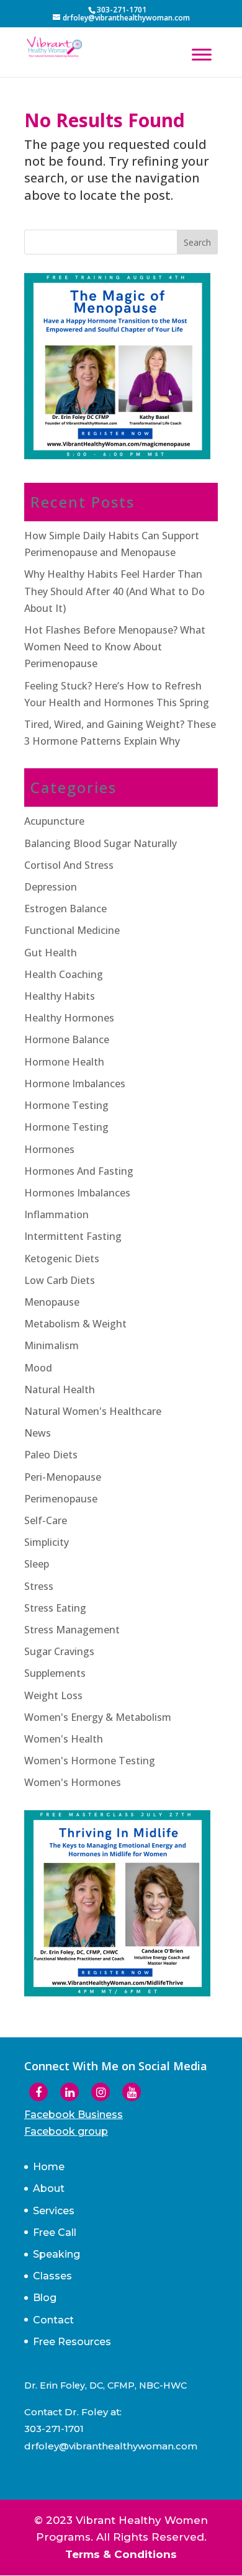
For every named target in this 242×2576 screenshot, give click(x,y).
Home (49, 2167)
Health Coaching (64, 974)
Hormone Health (64, 1062)
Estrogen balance (65, 909)
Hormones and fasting (79, 1171)
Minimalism (52, 1345)
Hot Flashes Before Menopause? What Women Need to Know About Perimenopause (115, 647)
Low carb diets (60, 1280)
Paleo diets (51, 1455)
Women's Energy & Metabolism (98, 1717)
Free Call (55, 2233)
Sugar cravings (59, 1651)
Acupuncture (54, 821)
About (49, 2188)
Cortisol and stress (69, 865)
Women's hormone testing (90, 1761)
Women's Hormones (73, 1782)
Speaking (56, 2254)
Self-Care (46, 1520)
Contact (53, 2320)
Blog (45, 2298)
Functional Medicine (72, 930)
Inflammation (56, 1214)
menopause (52, 1302)
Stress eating (55, 1608)
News (38, 1433)
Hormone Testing (66, 1127)
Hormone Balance (67, 1039)
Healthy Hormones (69, 1018)
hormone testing (66, 1105)
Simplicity (47, 1542)
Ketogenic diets (62, 1259)
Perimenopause (61, 1499)
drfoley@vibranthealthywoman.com (111, 2446)
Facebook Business (74, 2115)
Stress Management (72, 1630)
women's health (64, 1739)
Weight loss (53, 1695)
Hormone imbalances (75, 1084)
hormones (49, 1149)
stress (39, 1586)
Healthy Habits (60, 996)
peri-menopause (63, 1477)
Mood (38, 1368)
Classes (52, 2276)
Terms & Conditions (121, 2554)
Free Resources (72, 2342)
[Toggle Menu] (202, 54)
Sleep (37, 1564)
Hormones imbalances (77, 1193)
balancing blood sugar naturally (101, 843)
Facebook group (66, 2131)
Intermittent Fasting (73, 1236)
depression (51, 887)
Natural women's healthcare (93, 1411)
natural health (60, 1389)
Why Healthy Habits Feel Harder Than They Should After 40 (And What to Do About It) (114, 591)
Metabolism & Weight (75, 1324)
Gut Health (51, 953)
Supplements (55, 1673)
